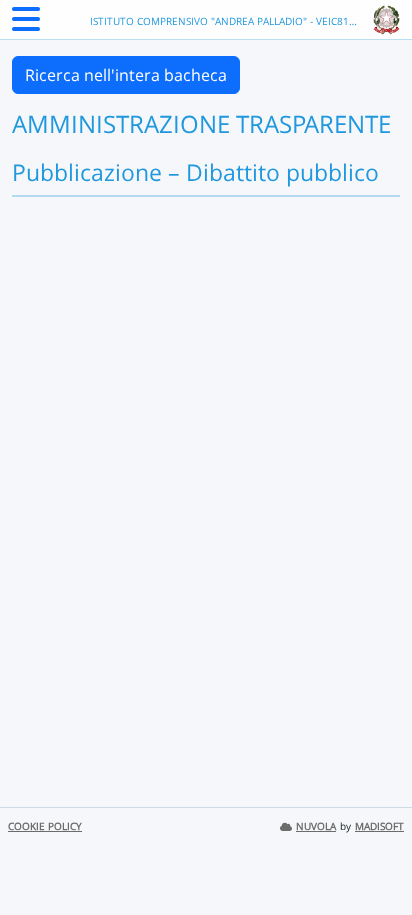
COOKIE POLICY (45, 826)
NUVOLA (316, 826)
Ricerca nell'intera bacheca (126, 75)
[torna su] (371, 854)
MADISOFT (379, 826)
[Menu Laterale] (26, 25)
